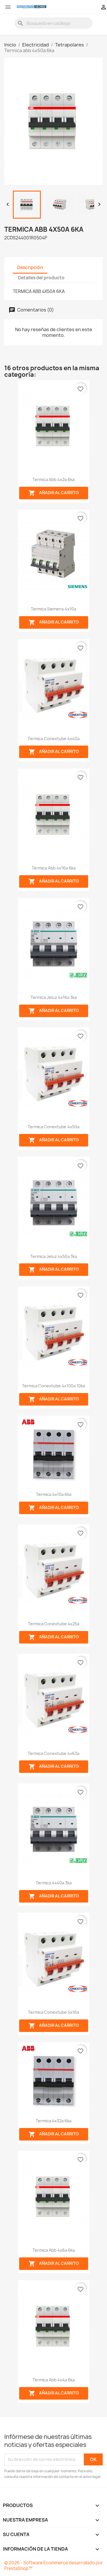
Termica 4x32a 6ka (53, 2121)
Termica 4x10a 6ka (54, 1494)
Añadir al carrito (54, 493)
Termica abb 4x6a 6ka (54, 2250)
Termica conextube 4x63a (53, 1753)
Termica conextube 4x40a (54, 739)
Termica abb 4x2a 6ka (53, 479)
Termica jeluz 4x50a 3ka (54, 1256)
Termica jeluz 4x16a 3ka (54, 997)
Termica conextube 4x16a (53, 2012)
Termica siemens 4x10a (53, 609)
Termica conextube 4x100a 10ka (53, 1386)
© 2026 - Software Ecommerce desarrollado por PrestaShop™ (53, 2566)
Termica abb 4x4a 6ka (54, 2380)
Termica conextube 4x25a (54, 1624)
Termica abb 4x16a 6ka (54, 868)
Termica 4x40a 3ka (54, 1883)
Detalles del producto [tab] (41, 278)
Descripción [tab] (30, 267)
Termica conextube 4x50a (53, 1127)
